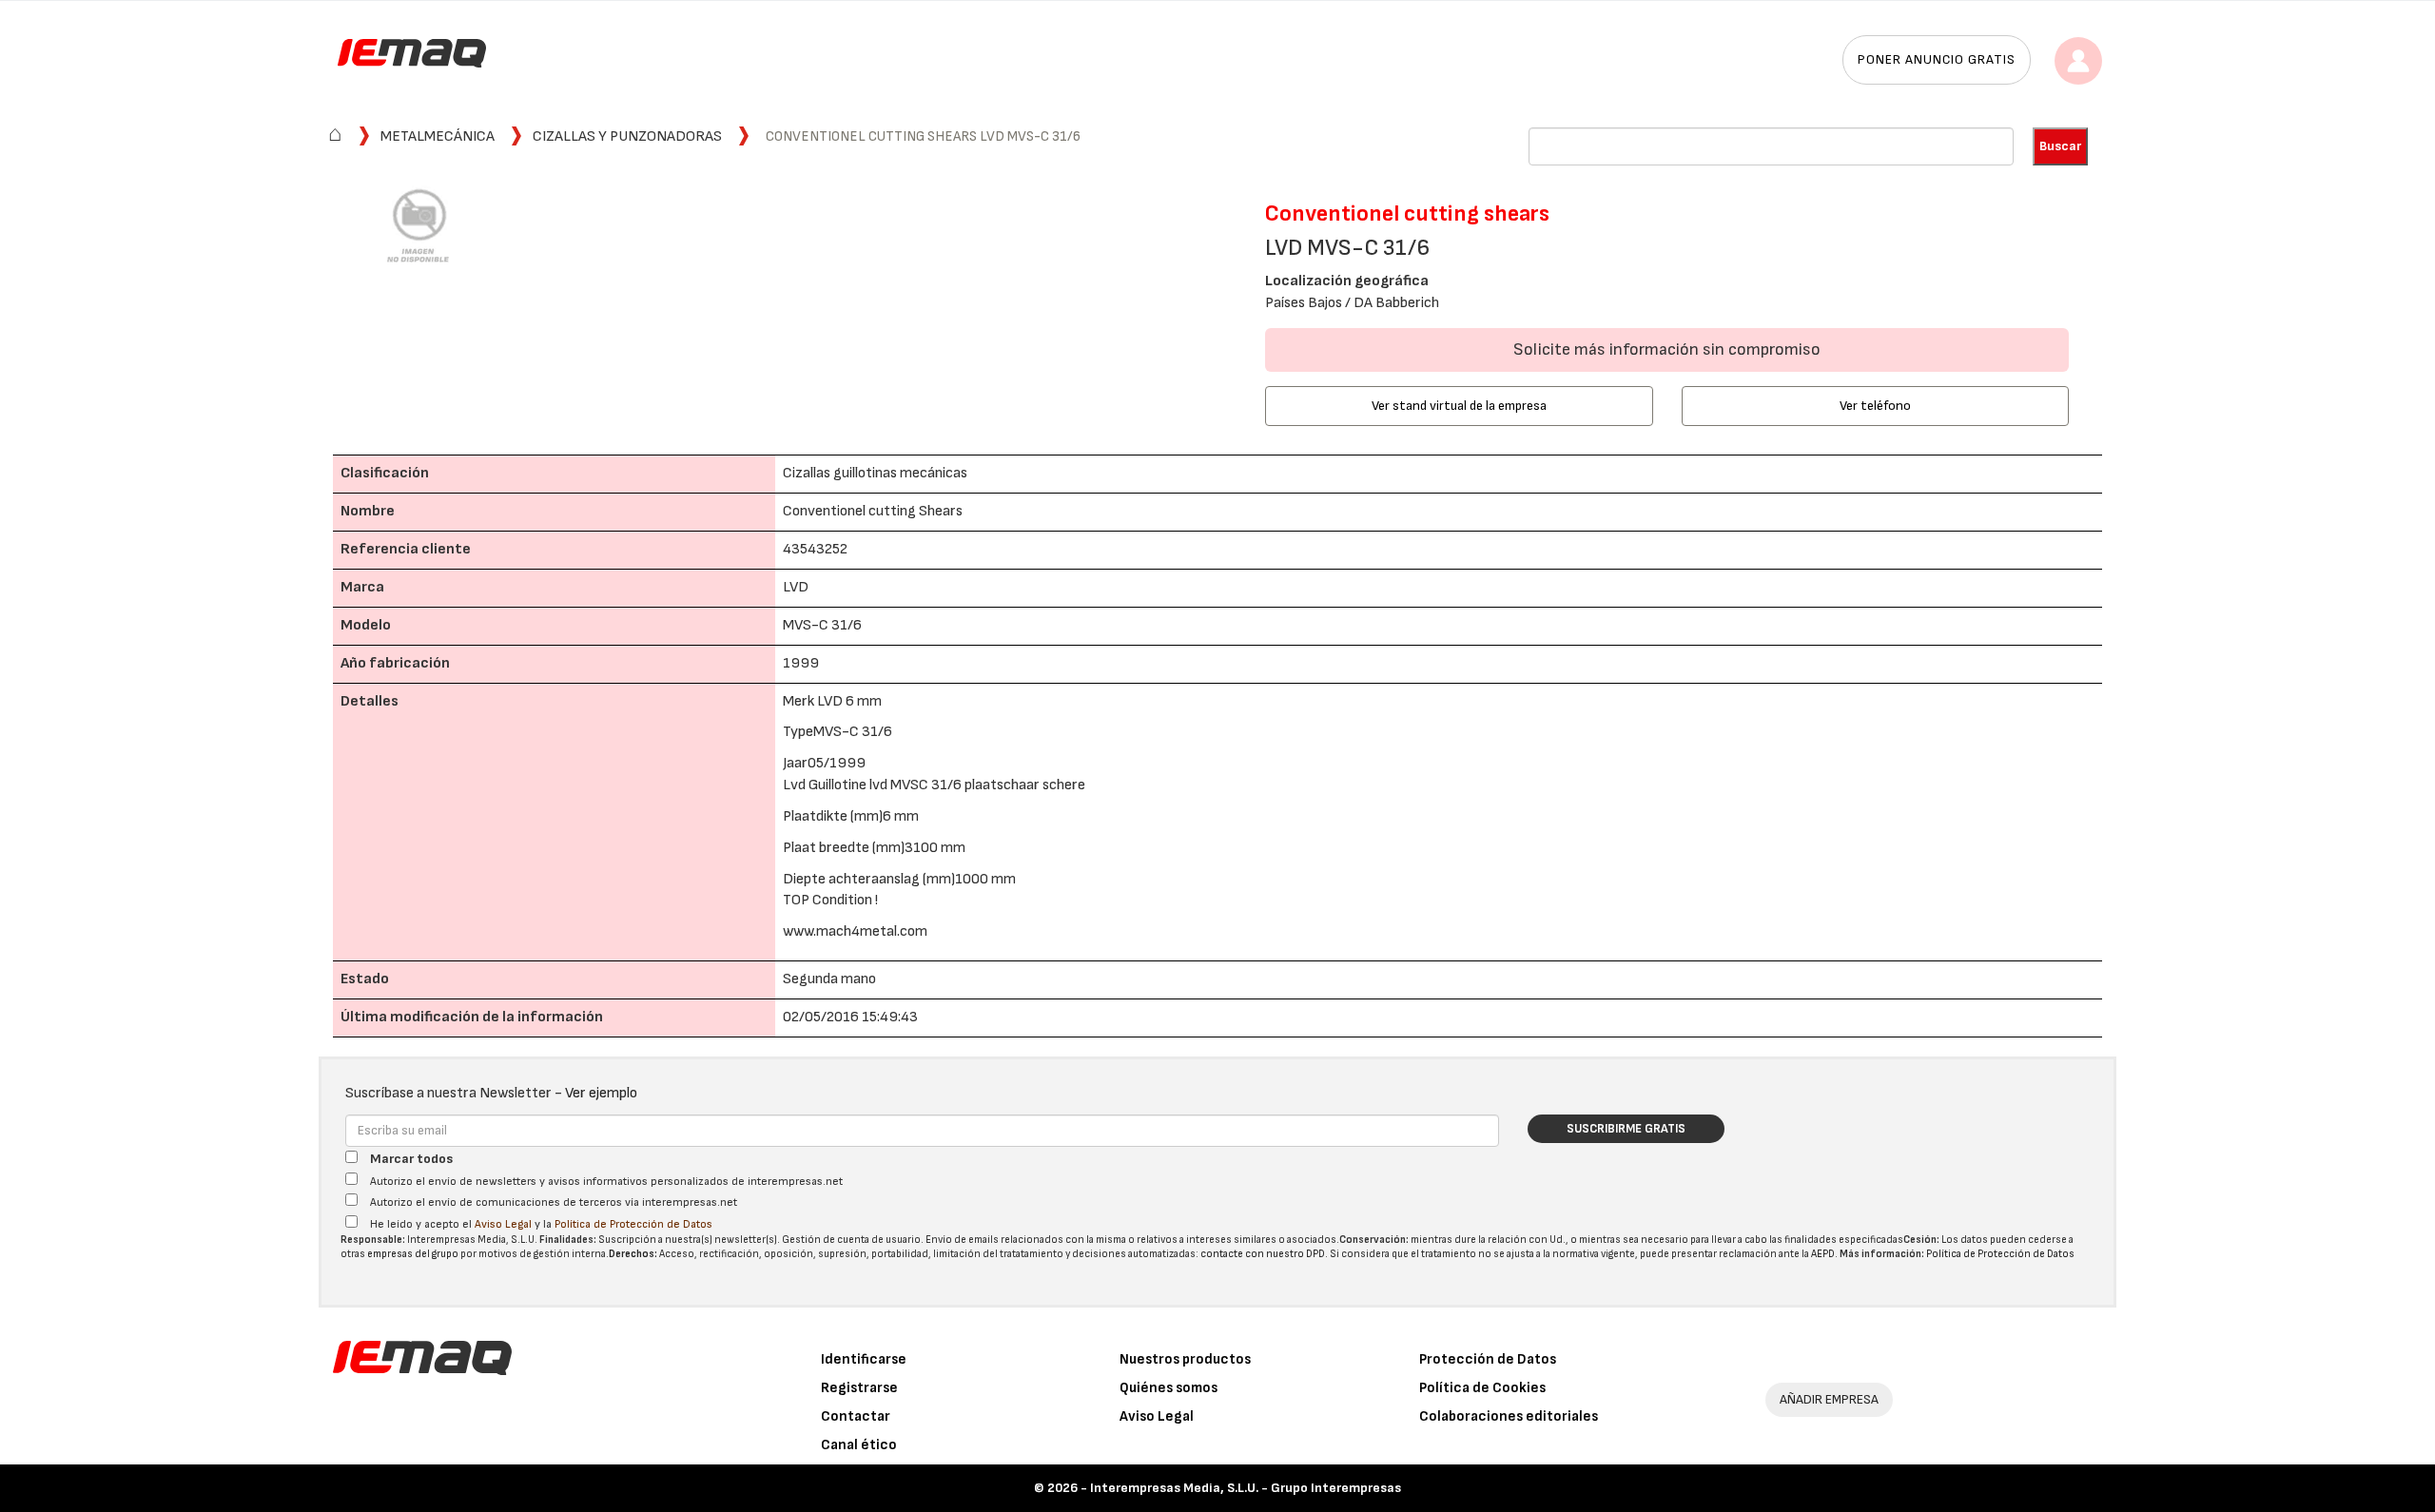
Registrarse (859, 1388)
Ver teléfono (1875, 406)
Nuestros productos (1185, 1359)
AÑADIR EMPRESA (1829, 1399)
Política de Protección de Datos (633, 1224)
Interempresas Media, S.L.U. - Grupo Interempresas (1246, 1488)
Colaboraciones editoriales (1509, 1416)
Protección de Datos (1488, 1359)
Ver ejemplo (601, 1093)
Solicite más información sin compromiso (1667, 349)
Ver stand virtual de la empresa (1459, 406)
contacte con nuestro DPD (1263, 1254)
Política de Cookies (1482, 1388)
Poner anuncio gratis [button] (1937, 59)
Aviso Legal (503, 1224)
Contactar (856, 1416)
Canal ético (859, 1445)
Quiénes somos (1169, 1388)
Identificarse (864, 1359)
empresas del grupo (413, 1254)
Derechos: (633, 1254)
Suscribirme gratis (1626, 1129)
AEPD (1823, 1254)
